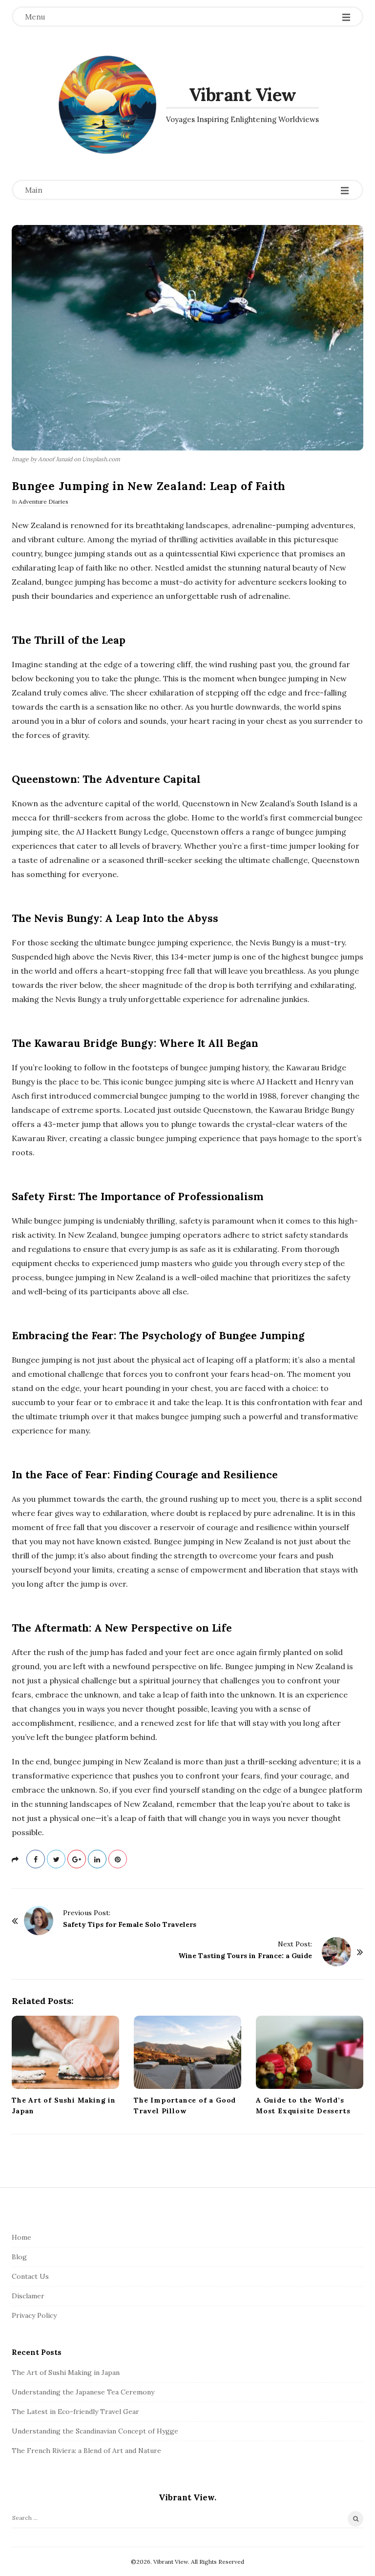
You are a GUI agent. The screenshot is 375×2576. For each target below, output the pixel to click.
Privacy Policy (34, 2315)
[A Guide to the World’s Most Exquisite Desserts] (310, 2052)
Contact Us (30, 2276)
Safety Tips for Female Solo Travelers (130, 1924)
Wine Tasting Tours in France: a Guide (245, 1956)
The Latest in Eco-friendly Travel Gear (75, 2412)
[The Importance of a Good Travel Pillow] (187, 2052)
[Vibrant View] (107, 105)
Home (21, 2237)
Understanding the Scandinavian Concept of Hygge (95, 2431)
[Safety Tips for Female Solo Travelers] (39, 1921)
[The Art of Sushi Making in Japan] (65, 2052)
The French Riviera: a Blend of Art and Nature (86, 2451)
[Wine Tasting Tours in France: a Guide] (336, 1952)
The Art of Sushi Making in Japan (66, 2372)
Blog (19, 2257)
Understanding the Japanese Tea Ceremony (83, 2392)
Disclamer (28, 2296)
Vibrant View (243, 95)
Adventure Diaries (43, 501)
